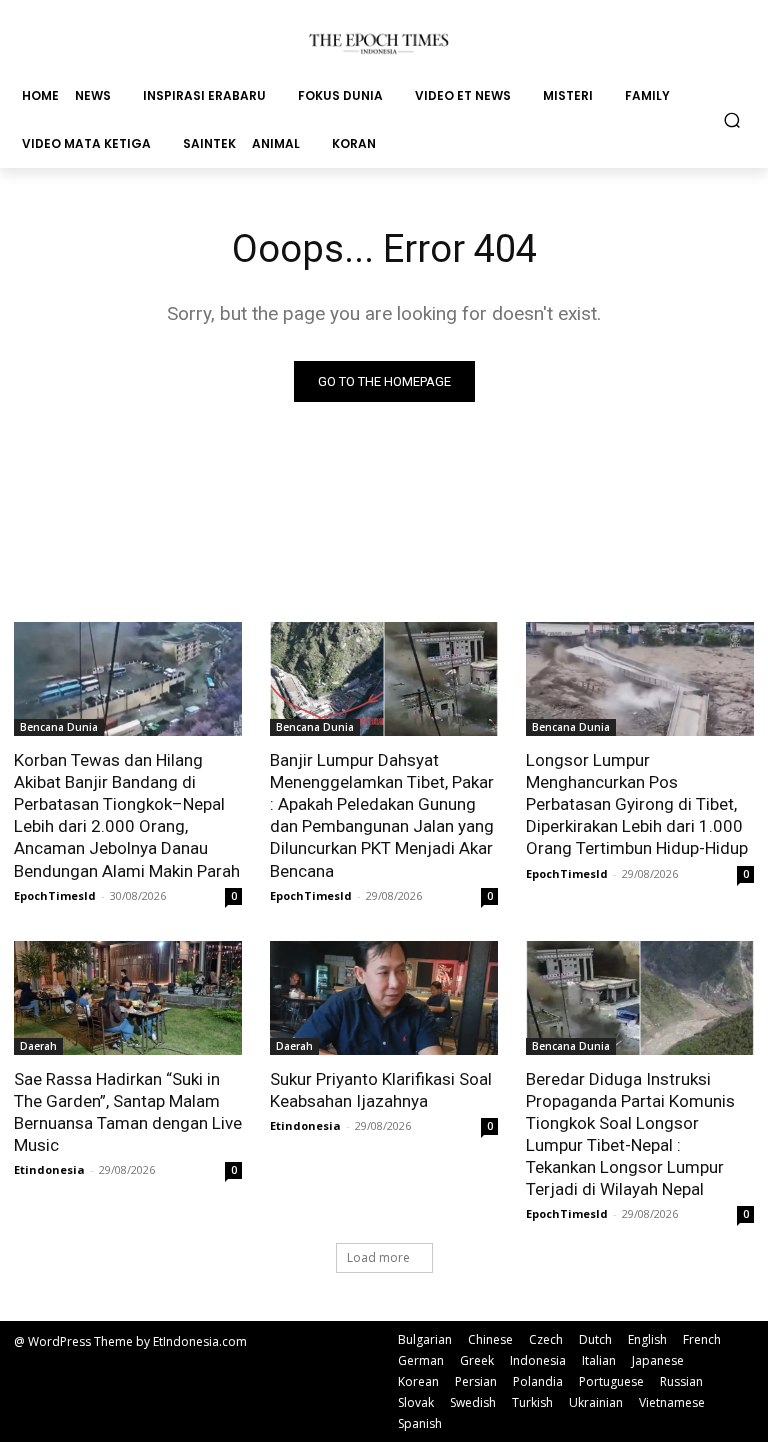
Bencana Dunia (59, 727)
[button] (732, 119)
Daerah (38, 1046)
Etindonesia (49, 1169)
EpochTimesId (55, 895)
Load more (378, 1257)
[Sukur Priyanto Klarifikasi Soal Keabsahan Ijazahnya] (384, 998)
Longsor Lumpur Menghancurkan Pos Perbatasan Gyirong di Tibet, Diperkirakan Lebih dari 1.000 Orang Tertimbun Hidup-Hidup (639, 804)
